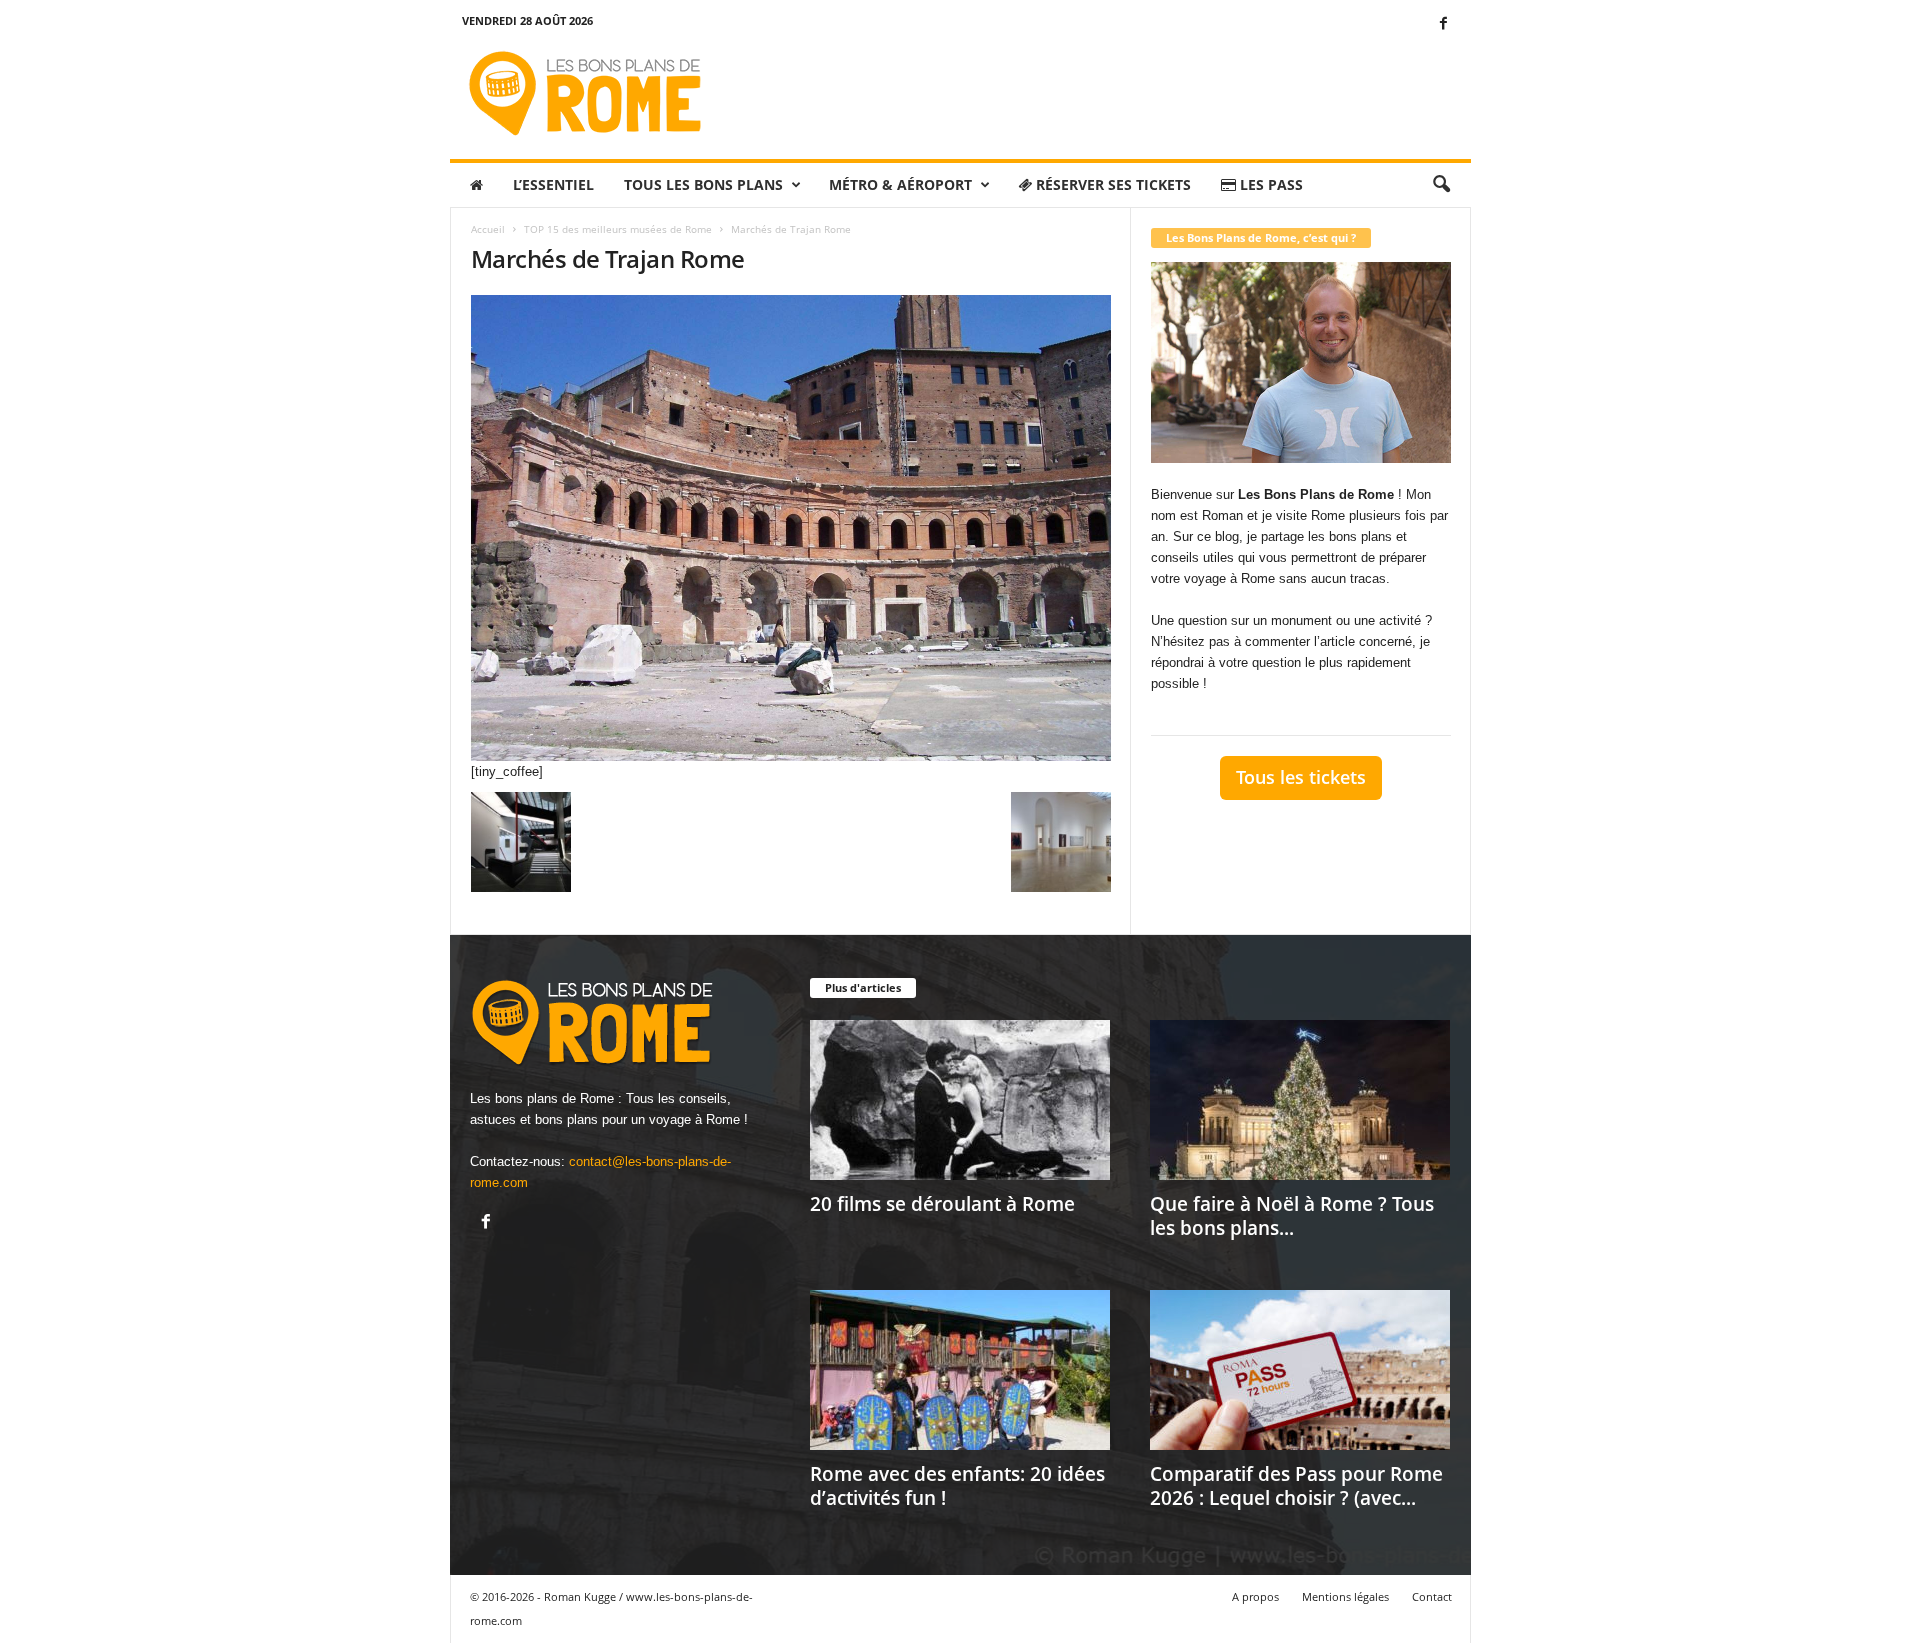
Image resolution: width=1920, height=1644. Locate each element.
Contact (1432, 1596)
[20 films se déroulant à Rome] (960, 1100)
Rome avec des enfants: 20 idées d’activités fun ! (957, 1486)
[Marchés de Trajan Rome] (791, 528)
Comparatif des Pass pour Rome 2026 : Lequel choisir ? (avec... (1296, 1486)
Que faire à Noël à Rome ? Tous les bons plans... (1292, 1216)
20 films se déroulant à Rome (942, 1204)
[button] (1441, 185)
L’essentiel (553, 184)
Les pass (1269, 184)
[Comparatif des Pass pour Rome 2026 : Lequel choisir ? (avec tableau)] (1300, 1370)
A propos (1255, 1596)
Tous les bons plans (703, 184)
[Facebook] (1444, 24)
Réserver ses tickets (1111, 184)
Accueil (488, 229)
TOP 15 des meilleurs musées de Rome (618, 229)
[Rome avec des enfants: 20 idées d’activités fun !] (960, 1370)
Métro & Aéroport (900, 184)
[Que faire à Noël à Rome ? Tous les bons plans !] (1300, 1100)
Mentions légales (1345, 1596)
